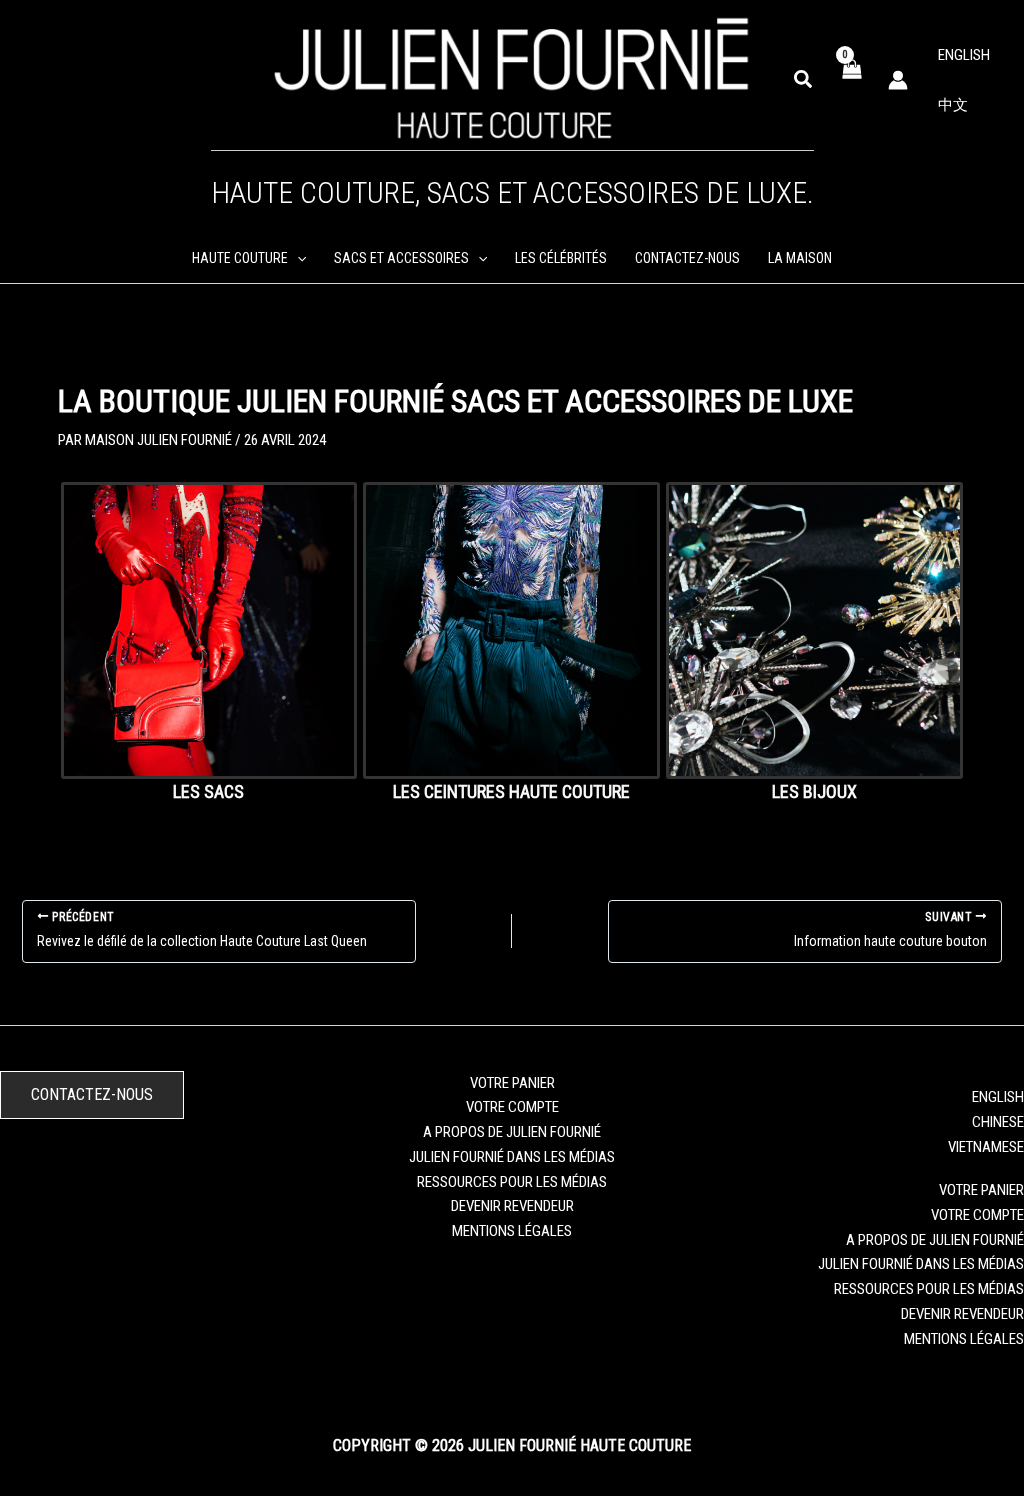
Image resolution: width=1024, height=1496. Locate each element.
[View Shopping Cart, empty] (851, 79)
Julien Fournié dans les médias (512, 1157)
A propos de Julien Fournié (512, 1132)
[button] (804, 80)
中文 (953, 105)
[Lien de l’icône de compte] (898, 80)
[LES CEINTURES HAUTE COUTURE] (511, 630)
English (964, 55)
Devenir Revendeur (512, 1206)
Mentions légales (512, 1231)
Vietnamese (986, 1147)
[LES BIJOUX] (814, 630)
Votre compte (512, 1107)
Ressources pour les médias (512, 1182)
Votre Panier (512, 1083)
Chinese (998, 1122)
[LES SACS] (209, 630)
